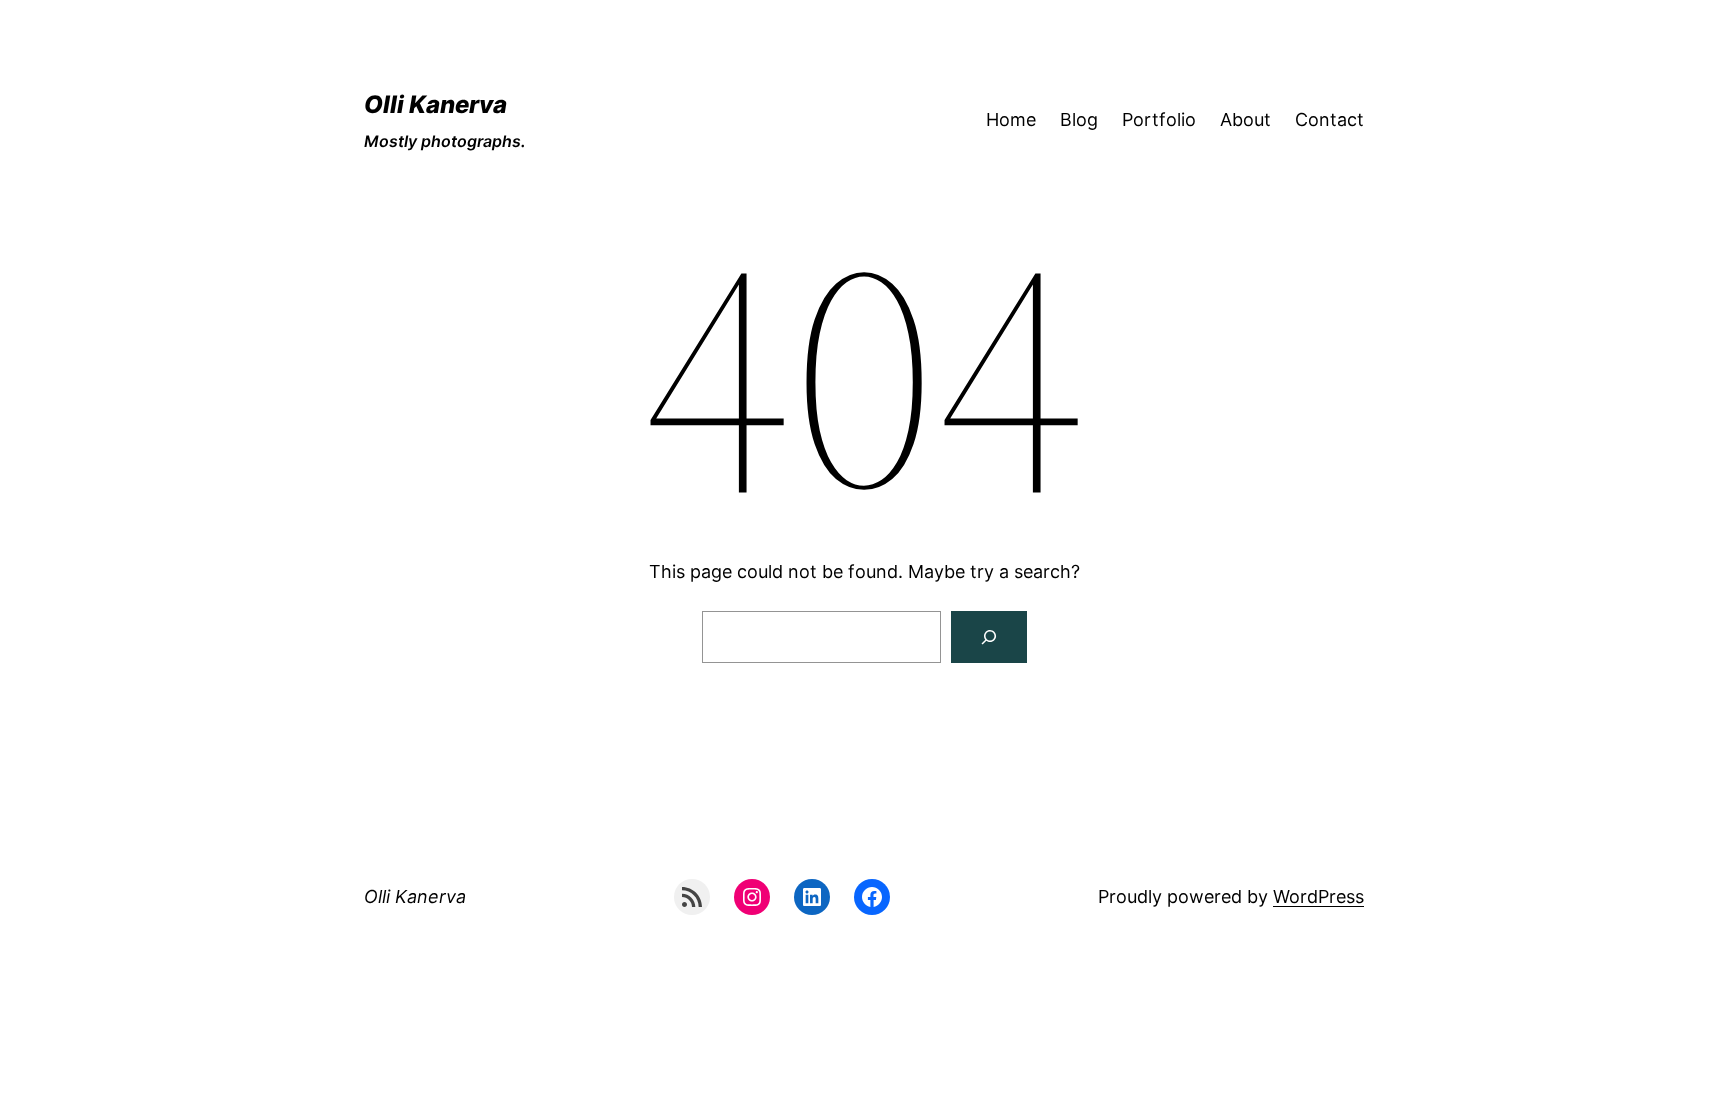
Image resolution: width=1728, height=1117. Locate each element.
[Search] (989, 637)
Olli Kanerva (435, 104)
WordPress (1318, 896)
